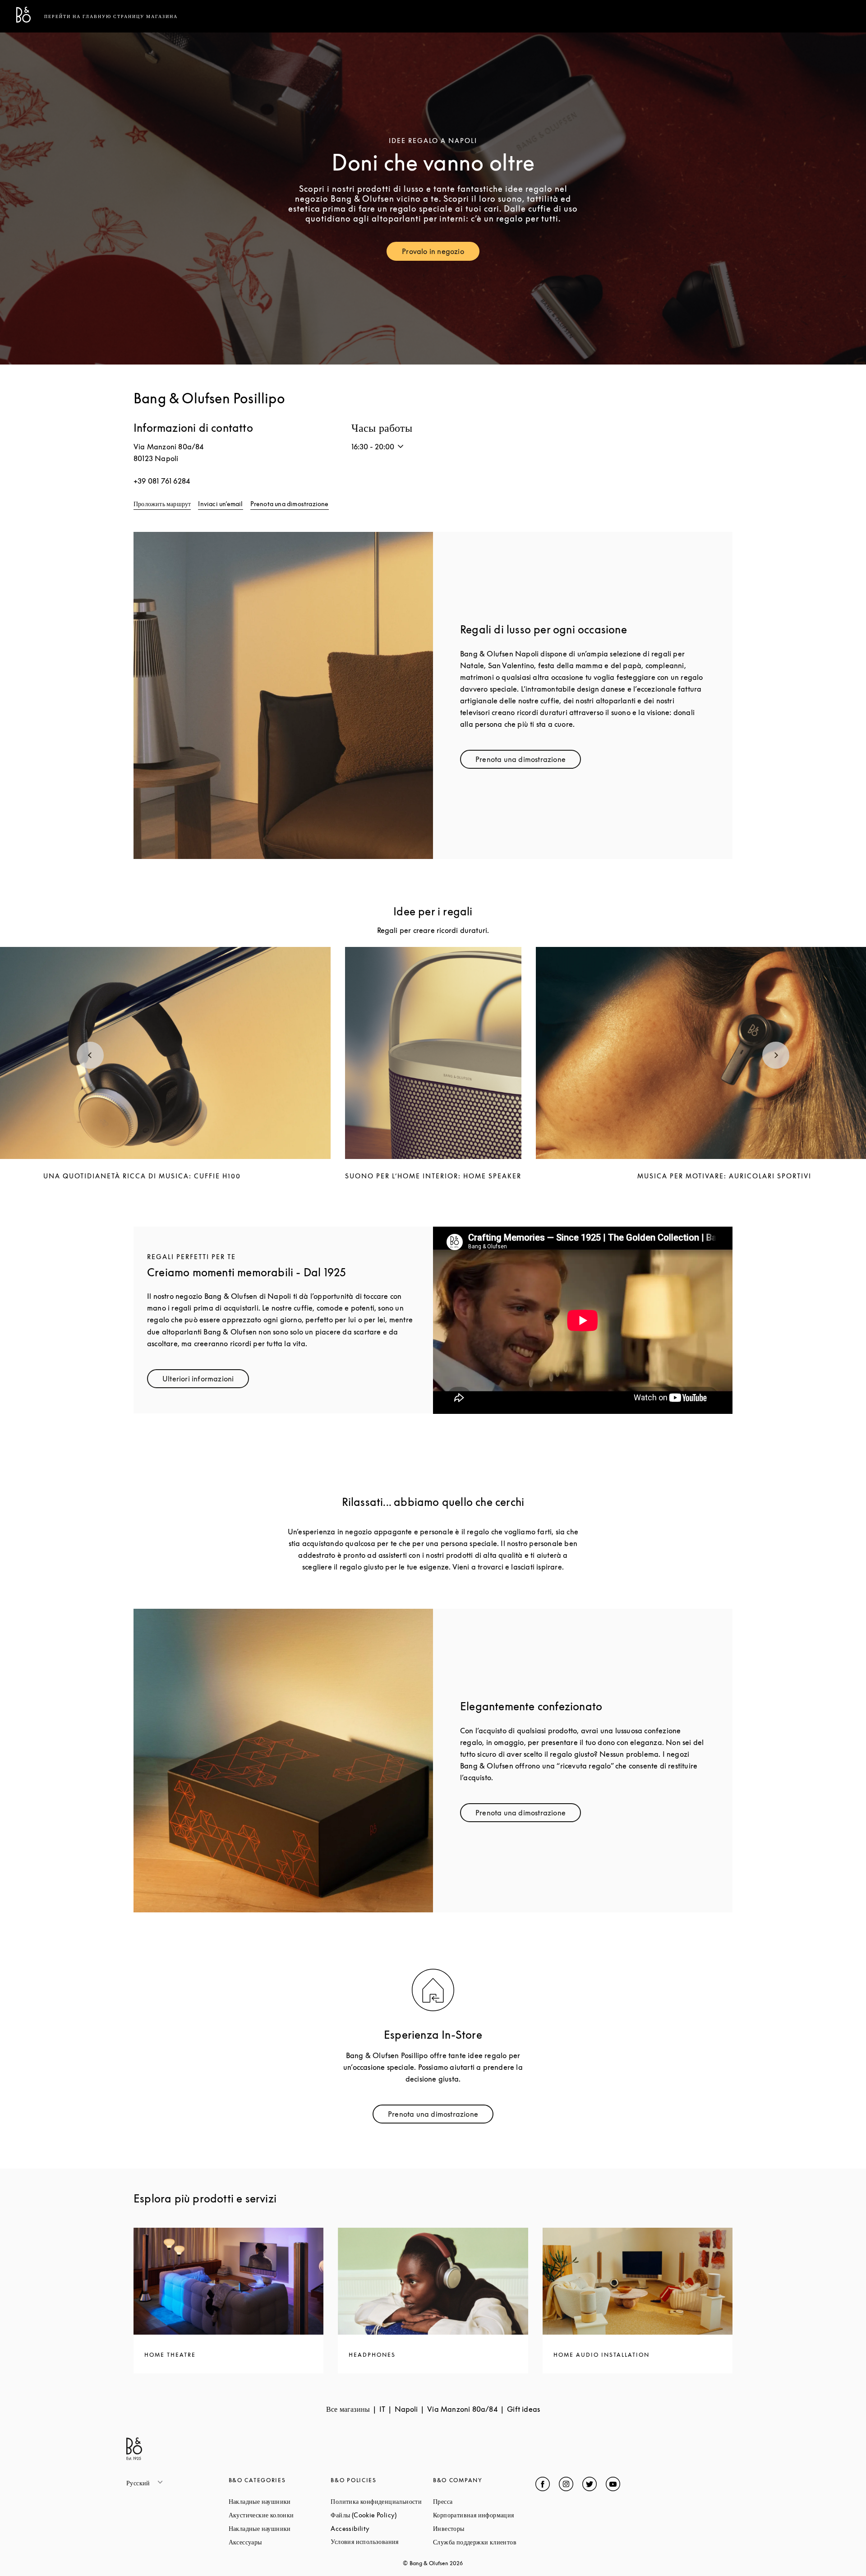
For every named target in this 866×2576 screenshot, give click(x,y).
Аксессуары (279, 2542)
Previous (90, 1055)
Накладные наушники (280, 2501)
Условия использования (382, 2541)
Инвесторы (483, 2528)
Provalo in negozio (441, 253)
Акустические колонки (280, 2515)
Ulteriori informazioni (206, 1381)
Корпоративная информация (484, 2515)
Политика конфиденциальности (382, 2501)
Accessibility (382, 2528)
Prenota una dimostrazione (290, 504)
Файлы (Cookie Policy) (382, 2515)
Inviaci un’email (220, 504)
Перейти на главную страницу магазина (111, 16)
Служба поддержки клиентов (484, 2542)
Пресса (477, 2501)
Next (776, 1055)
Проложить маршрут (162, 504)
